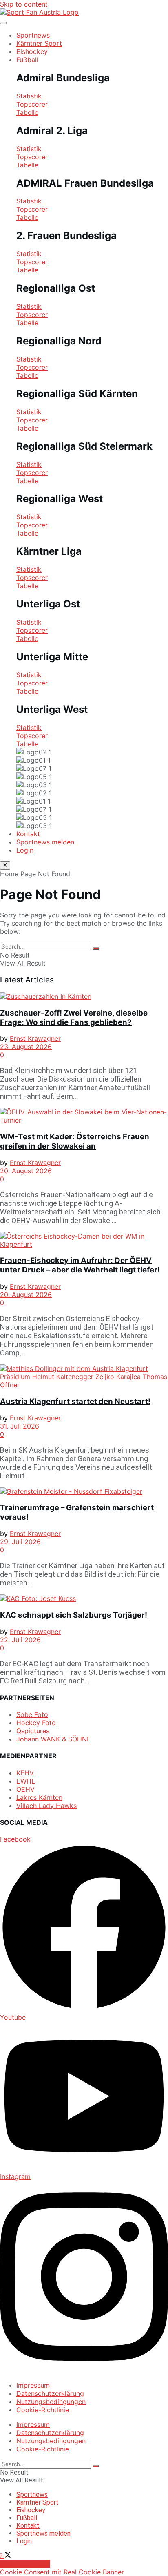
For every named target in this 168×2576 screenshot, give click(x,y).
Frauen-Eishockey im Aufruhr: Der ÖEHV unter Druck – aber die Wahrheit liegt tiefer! (80, 1265)
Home (9, 874)
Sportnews (33, 35)
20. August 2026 (26, 1171)
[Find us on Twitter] (8, 2556)
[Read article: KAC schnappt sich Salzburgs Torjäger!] (84, 1598)
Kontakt (28, 834)
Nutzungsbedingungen (51, 2402)
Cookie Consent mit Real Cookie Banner (62, 2572)
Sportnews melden (45, 842)
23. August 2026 (26, 1047)
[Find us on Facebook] (2, 2556)
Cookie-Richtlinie (43, 2410)
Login (25, 850)
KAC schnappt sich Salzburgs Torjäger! (74, 1615)
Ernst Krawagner (35, 1038)
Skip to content (24, 4)
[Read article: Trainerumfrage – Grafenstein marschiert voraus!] (84, 1491)
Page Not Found (45, 874)
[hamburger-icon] (3, 23)
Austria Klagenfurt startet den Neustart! (75, 1401)
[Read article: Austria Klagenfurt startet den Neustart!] (84, 1377)
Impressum (33, 2385)
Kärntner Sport (39, 43)
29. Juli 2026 (20, 1542)
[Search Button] (96, 949)
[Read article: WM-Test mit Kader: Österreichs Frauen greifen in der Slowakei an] (84, 1116)
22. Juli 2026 (20, 1640)
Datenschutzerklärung (50, 2393)
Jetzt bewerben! (25, 2564)
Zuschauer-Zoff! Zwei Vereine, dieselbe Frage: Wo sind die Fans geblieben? (74, 1018)
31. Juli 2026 (20, 1426)
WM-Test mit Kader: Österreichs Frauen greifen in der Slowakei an (75, 1141)
